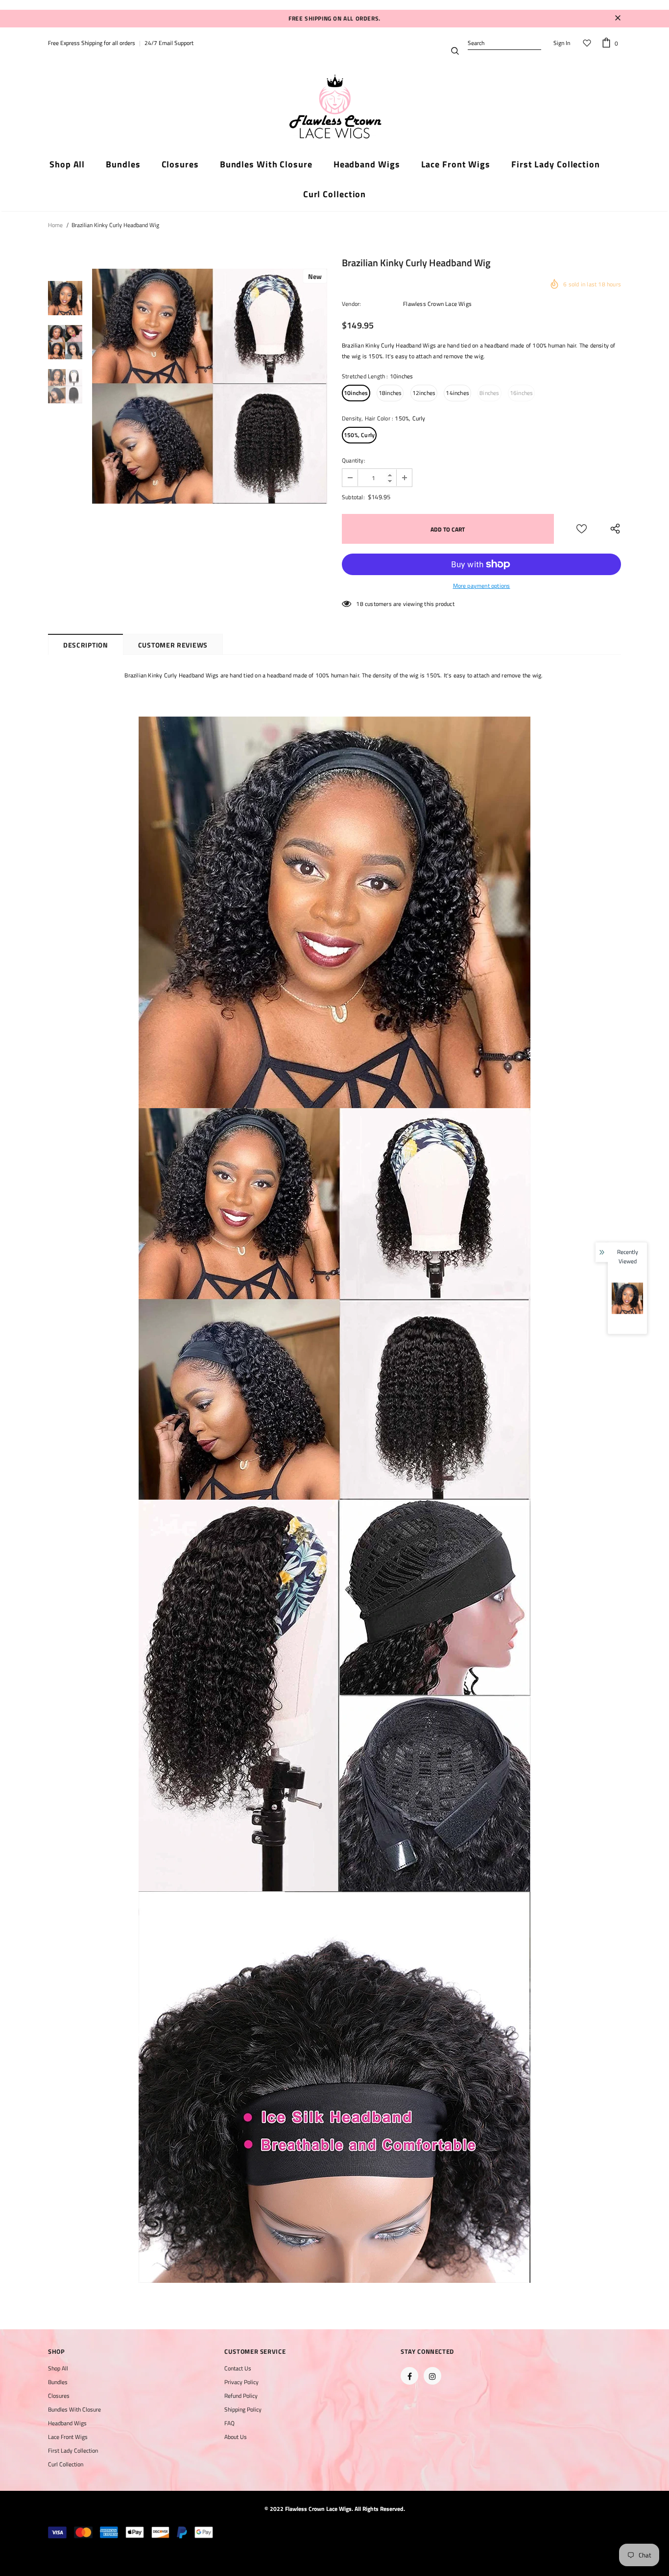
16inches (522, 393)
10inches (356, 393)
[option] (210, 386)
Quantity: (354, 460)
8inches (489, 393)
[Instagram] (432, 2376)
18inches (390, 393)
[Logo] (334, 107)
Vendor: (351, 304)
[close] (618, 19)
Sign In (562, 43)
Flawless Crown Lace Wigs (437, 304)
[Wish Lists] (582, 529)
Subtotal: (353, 497)
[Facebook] (409, 2376)
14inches (457, 393)
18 (359, 604)
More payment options (482, 586)
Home (55, 225)
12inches (424, 393)
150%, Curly (359, 435)
